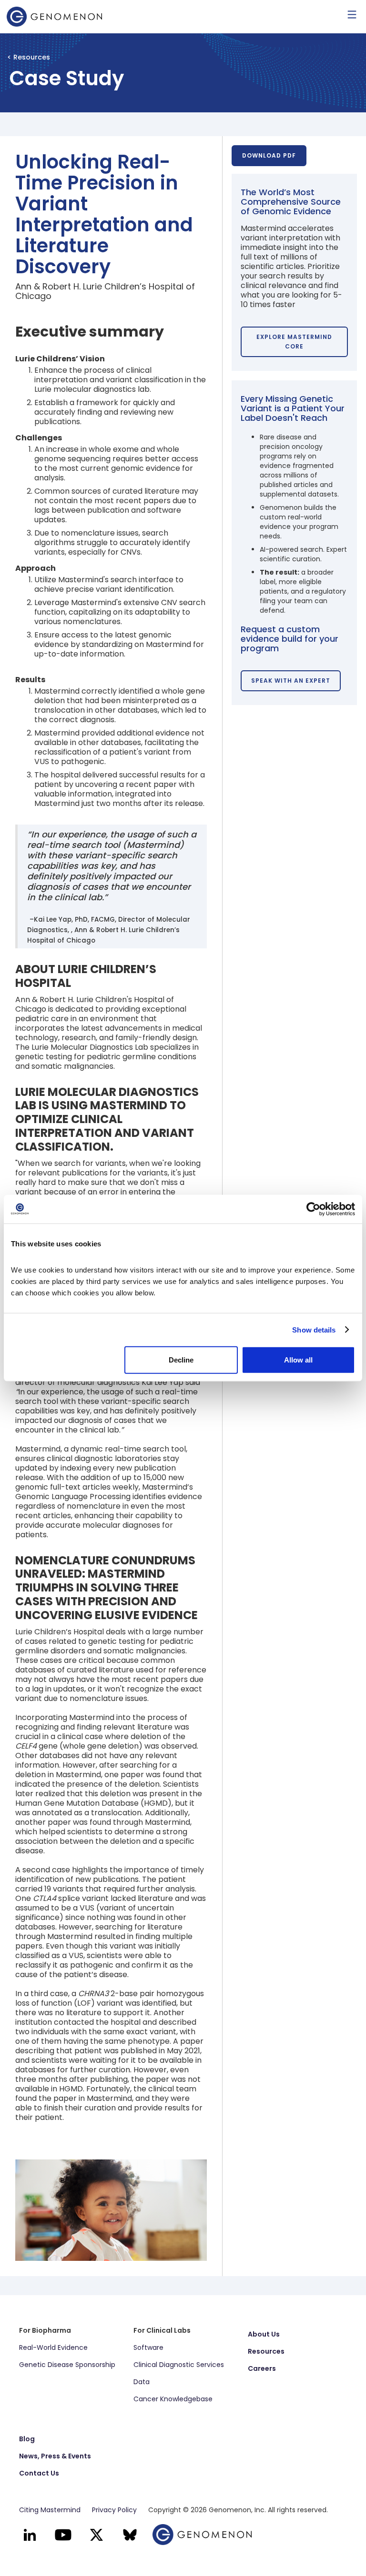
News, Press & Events (55, 2456)
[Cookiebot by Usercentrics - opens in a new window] (313, 1209)
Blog (27, 2439)
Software (148, 2347)
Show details (314, 1329)
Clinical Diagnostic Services (179, 2365)
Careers (262, 2368)
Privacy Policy (114, 2510)
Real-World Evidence (53, 2347)
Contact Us (39, 2473)
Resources (266, 2351)
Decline (181, 1360)
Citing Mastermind (50, 2510)
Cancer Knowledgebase (173, 2399)
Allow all (298, 1360)
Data (142, 2382)
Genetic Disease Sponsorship (67, 2365)
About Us (264, 2334)
